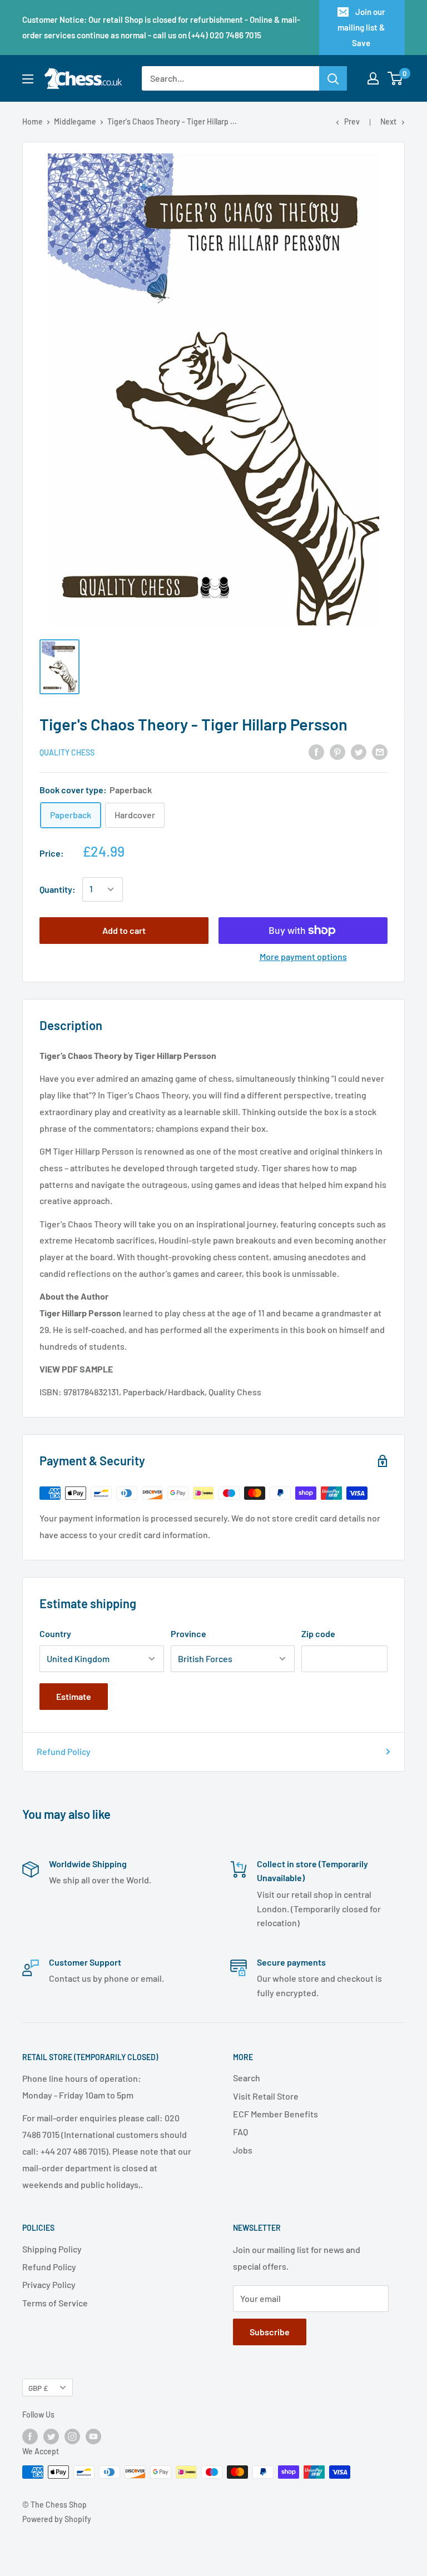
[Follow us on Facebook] (30, 2436)
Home (33, 121)
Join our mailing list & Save (361, 27)
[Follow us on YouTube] (93, 2436)
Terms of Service (55, 2303)
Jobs (243, 2150)
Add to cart (124, 930)
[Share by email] (380, 751)
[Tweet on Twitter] (359, 751)
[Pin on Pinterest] (337, 751)
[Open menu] (28, 79)
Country (55, 1633)
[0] (396, 78)
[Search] (333, 78)
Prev (352, 121)
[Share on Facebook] (316, 751)
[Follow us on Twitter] (51, 2436)
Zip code (318, 1633)
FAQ (240, 2132)
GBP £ (38, 2388)
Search (247, 2078)
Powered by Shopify (57, 2519)
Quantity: (58, 889)
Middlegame (75, 121)
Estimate (74, 1696)
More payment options (303, 956)
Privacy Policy (49, 2284)
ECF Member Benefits (275, 2114)
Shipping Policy (52, 2249)
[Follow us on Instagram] (72, 2436)
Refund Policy (64, 1751)
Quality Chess (67, 752)
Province (188, 1633)
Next (388, 121)
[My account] (373, 78)
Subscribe (270, 2332)
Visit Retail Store (266, 2096)
